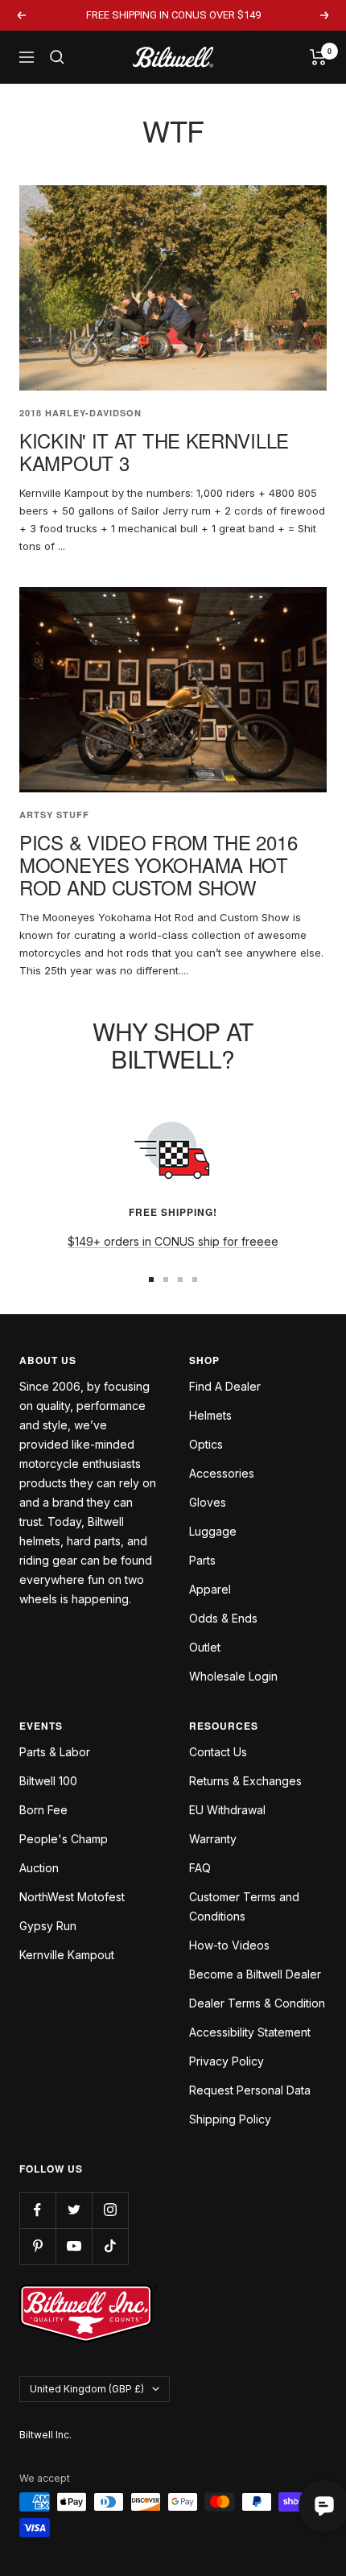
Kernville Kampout (67, 1955)
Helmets (210, 1415)
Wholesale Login (233, 1676)
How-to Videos (229, 1945)
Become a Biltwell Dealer (255, 1974)
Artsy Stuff (54, 815)
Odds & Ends (223, 1618)
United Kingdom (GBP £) (87, 2389)
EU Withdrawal (227, 1810)
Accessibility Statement (250, 2032)
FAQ (200, 1868)
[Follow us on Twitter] (74, 2210)
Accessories (222, 1473)
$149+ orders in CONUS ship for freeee (173, 1241)
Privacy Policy (227, 2061)
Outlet (205, 1647)
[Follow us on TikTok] (110, 2246)
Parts (202, 1560)
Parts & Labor (55, 1752)
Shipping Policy (230, 2119)
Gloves (208, 1502)
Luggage (213, 1531)
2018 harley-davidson (80, 413)
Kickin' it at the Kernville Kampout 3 (154, 451)
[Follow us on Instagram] (110, 2210)
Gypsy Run (48, 1926)
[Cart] (318, 57)
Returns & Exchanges (245, 1781)
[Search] (57, 57)
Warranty (213, 1839)
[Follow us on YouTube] (74, 2246)
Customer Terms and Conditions (244, 1906)
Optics (206, 1444)
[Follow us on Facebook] (37, 2210)
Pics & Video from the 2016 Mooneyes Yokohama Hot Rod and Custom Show (158, 864)
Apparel (210, 1589)
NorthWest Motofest (72, 1897)
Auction (39, 1868)
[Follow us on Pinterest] (37, 2246)
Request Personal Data (250, 2090)
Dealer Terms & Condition (257, 2003)
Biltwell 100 (48, 1781)
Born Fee (43, 1810)
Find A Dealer (225, 1386)
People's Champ (64, 1839)
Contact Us (218, 1752)
